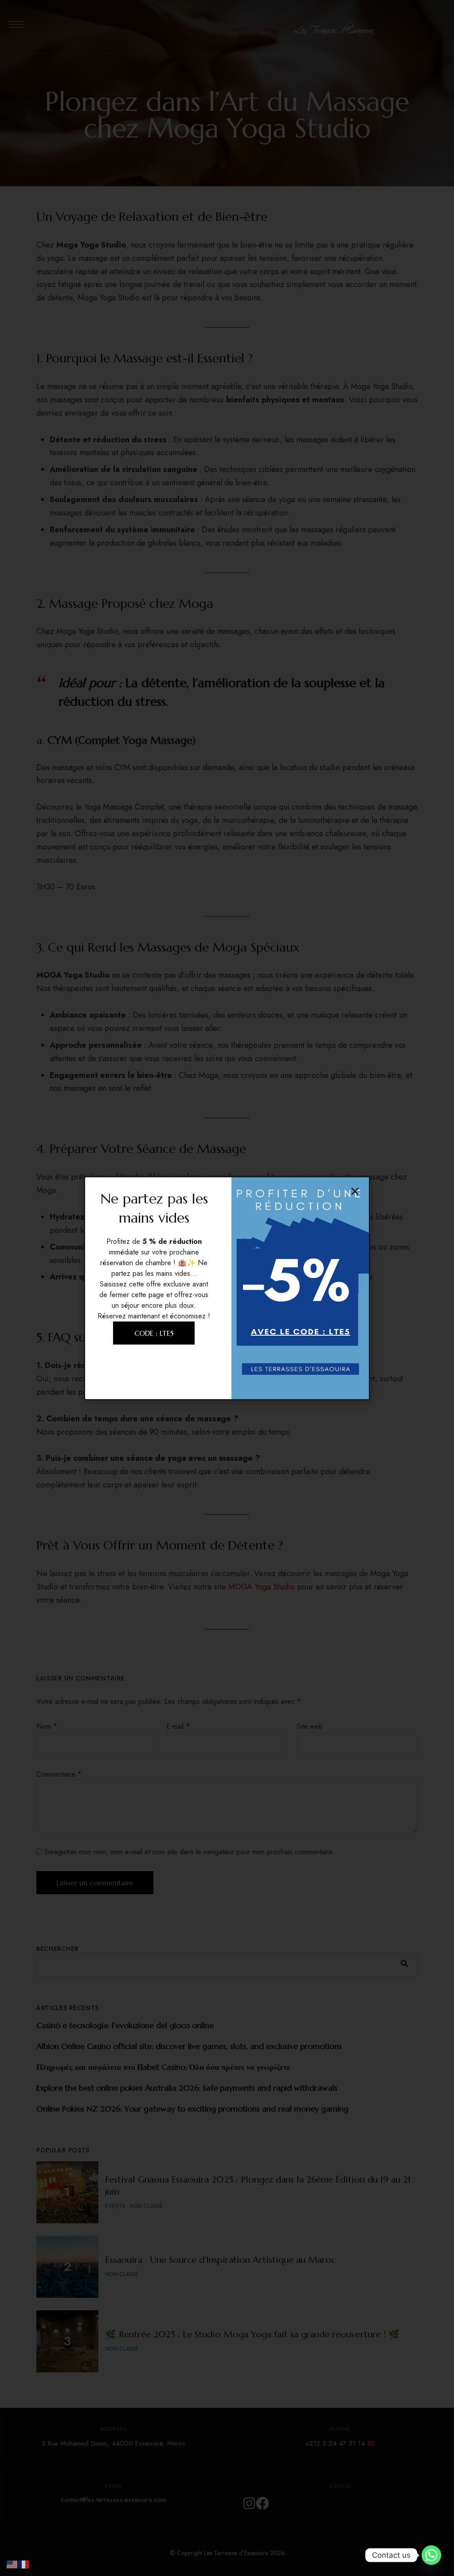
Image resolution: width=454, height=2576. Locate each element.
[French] (24, 2563)
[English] (12, 2563)
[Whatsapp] (431, 2555)
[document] (227, 1288)
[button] (355, 1191)
